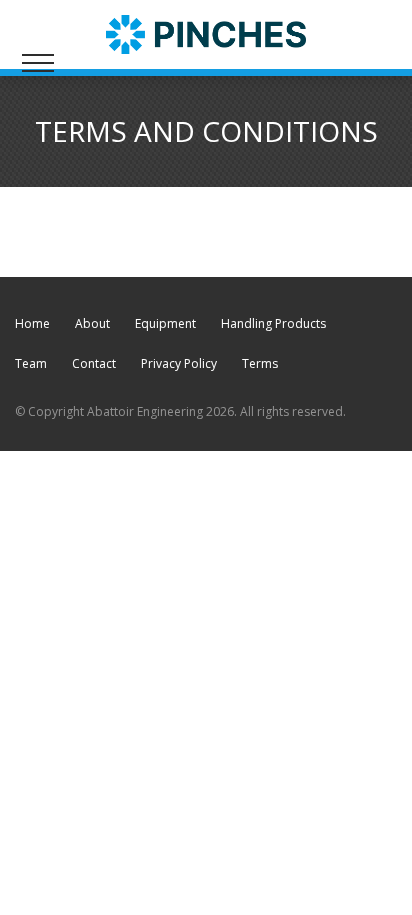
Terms (260, 363)
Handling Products (273, 323)
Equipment (165, 323)
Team (31, 363)
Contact (94, 363)
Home (32, 323)
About (92, 323)
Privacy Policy (179, 363)
